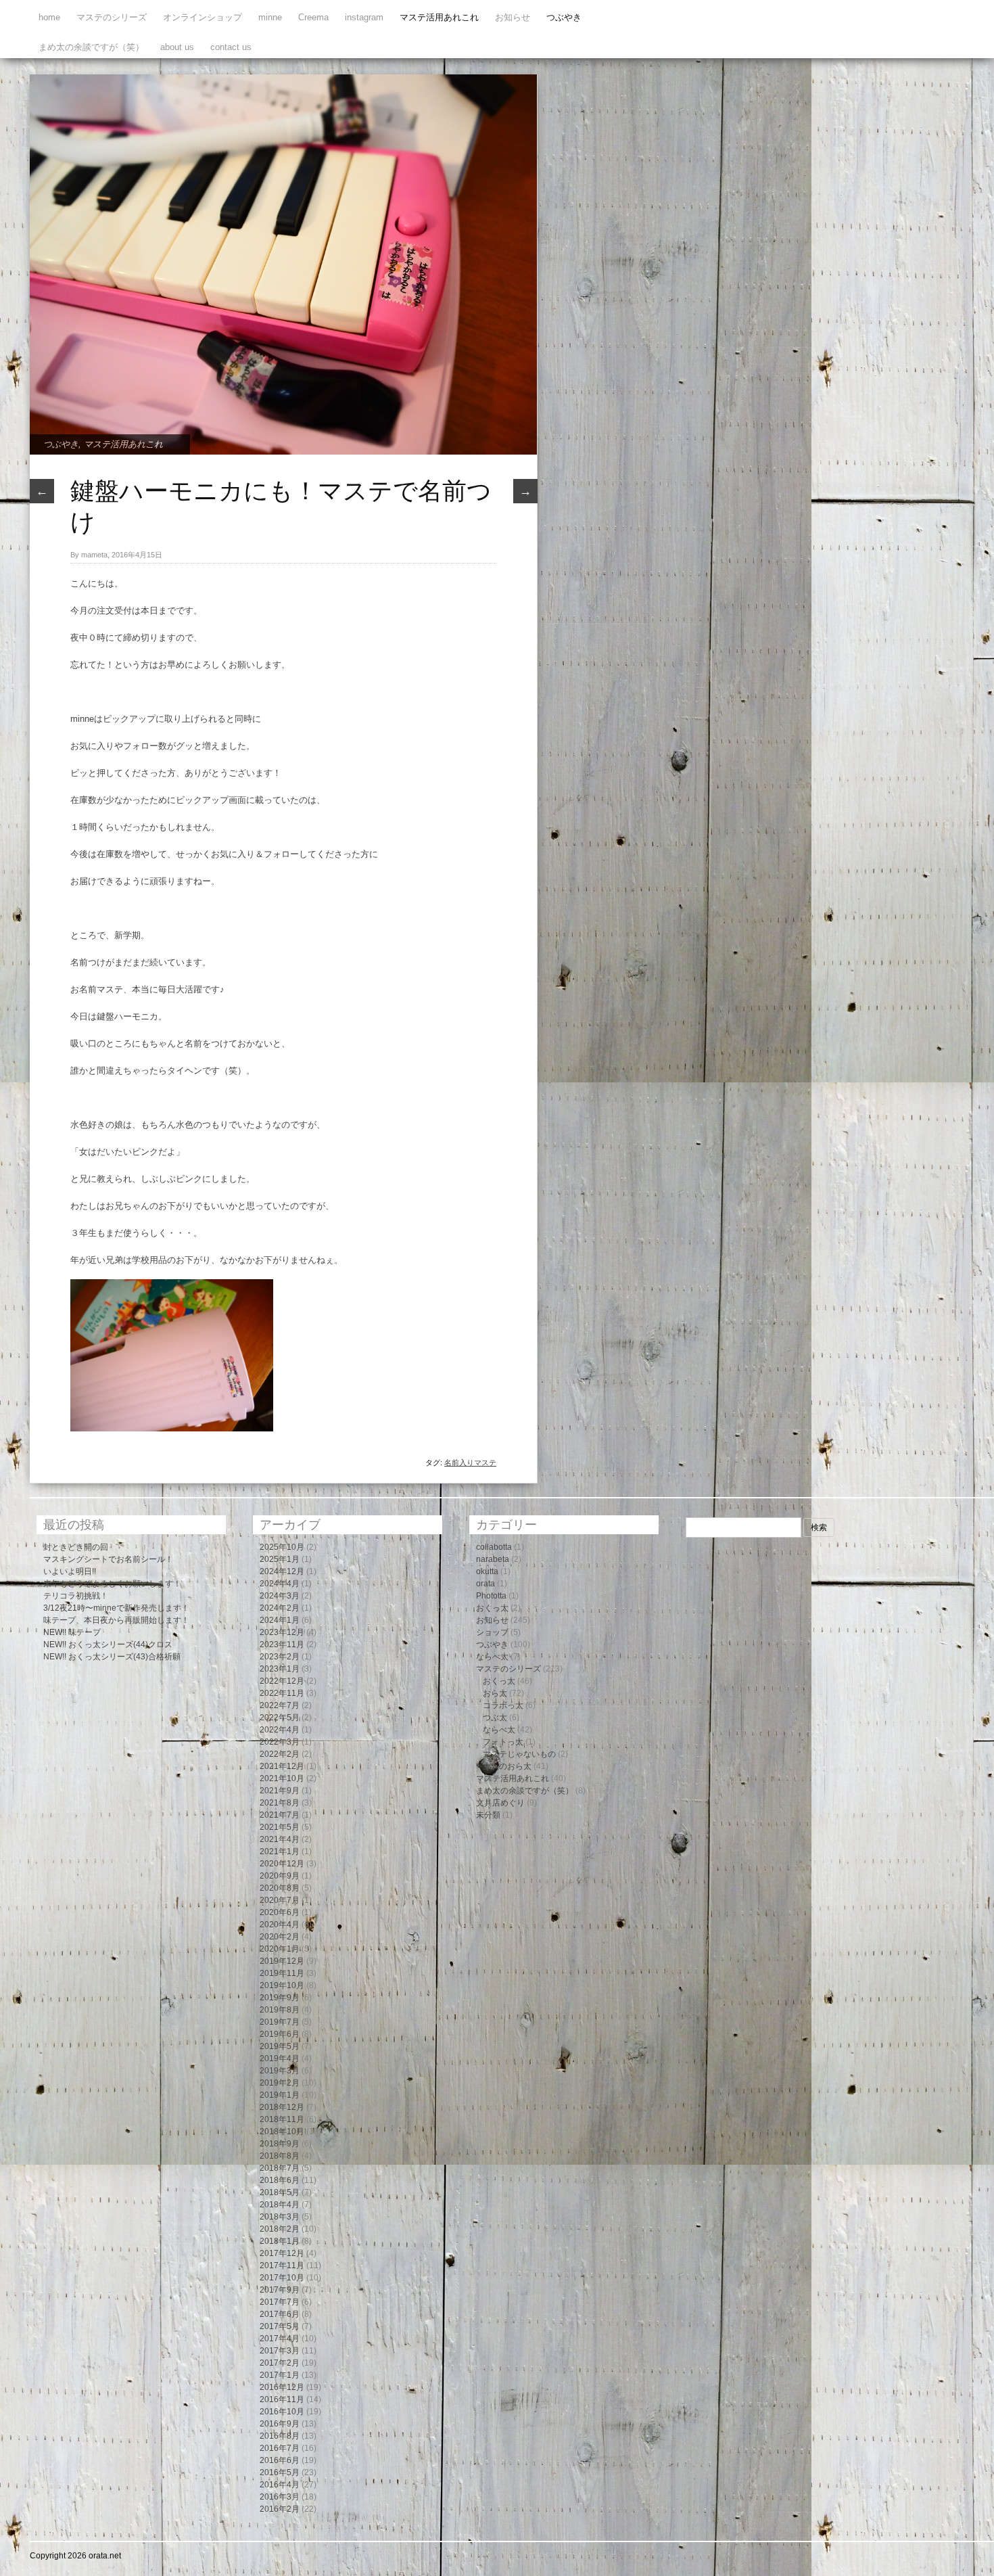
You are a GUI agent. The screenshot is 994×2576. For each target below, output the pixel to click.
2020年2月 (280, 1937)
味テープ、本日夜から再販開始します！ (116, 1620)
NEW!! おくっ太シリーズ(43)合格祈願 (112, 1657)
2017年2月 (280, 2363)
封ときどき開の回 (76, 1547)
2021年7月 (280, 1815)
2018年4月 (280, 2205)
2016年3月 (280, 2497)
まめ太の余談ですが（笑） (91, 47)
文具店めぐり (500, 1803)
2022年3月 (280, 1742)
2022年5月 (280, 1718)
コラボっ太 (503, 1705)
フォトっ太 (503, 1742)
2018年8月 (280, 2156)
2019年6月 (280, 2034)
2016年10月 (282, 2412)
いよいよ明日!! (70, 1571)
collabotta (494, 1547)
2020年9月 (280, 1876)
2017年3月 (280, 2351)
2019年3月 (280, 2071)
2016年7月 (280, 2448)
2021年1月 (280, 1851)
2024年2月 (280, 1608)
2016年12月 (282, 2387)
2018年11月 (282, 2119)
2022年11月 (282, 1693)
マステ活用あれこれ (439, 17)
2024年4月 (280, 1584)
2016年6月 (280, 2460)
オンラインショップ (203, 17)
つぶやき (564, 17)
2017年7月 (280, 2302)
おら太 (495, 1693)
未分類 (488, 1815)
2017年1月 (280, 2375)
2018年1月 (280, 2241)
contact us (231, 47)
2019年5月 (280, 2046)
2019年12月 (282, 1961)
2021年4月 (280, 1839)
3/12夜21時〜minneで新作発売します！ (116, 1608)
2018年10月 (282, 2132)
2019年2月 (280, 2083)
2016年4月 (280, 2485)
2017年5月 (280, 2326)
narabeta (493, 1559)
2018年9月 (280, 2144)
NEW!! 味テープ (72, 1632)
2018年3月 (280, 2217)
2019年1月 (280, 2095)
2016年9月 (280, 2424)
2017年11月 (282, 2265)
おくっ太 (492, 1608)
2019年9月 (280, 1998)
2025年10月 (282, 1547)
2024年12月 (282, 1571)
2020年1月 (280, 1949)
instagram (364, 17)
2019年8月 (280, 2010)
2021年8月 (280, 1803)
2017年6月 (280, 2314)
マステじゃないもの (519, 1754)
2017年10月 (282, 2278)
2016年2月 (280, 2509)
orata (486, 1584)
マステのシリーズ (112, 17)
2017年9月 (280, 2290)
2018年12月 (282, 2107)
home (49, 17)
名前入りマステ (470, 1463)
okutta (487, 1571)
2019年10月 (282, 1985)
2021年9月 (280, 1791)
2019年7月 (280, 2022)
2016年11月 (282, 2399)
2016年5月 (280, 2472)
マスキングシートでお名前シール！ (108, 1559)
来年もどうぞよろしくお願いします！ (112, 1584)
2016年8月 (280, 2436)
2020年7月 (280, 1900)
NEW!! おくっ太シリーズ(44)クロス (108, 1644)
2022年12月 (282, 1681)
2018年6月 (280, 2180)
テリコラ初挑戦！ (76, 1596)
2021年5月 (280, 1827)
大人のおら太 (507, 1766)
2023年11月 (282, 1644)
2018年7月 (280, 2168)
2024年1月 (280, 1620)
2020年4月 (280, 1925)
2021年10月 (282, 1778)
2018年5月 (280, 2192)
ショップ (492, 1632)
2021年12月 (282, 1766)
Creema (313, 17)
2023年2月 (280, 1657)
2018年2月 (280, 2229)
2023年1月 (280, 1669)
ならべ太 (492, 1657)
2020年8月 (280, 1888)
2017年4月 (280, 2339)
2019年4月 (280, 2058)
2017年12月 (282, 2253)
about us (177, 47)
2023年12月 (282, 1632)
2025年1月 (280, 1559)
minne (270, 17)
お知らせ (513, 17)
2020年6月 (280, 1912)
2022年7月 (280, 1705)
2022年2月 (280, 1754)
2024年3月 (280, 1596)
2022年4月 (280, 1730)
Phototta (491, 1596)
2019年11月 (282, 1973)
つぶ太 (495, 1718)
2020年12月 (282, 1864)
